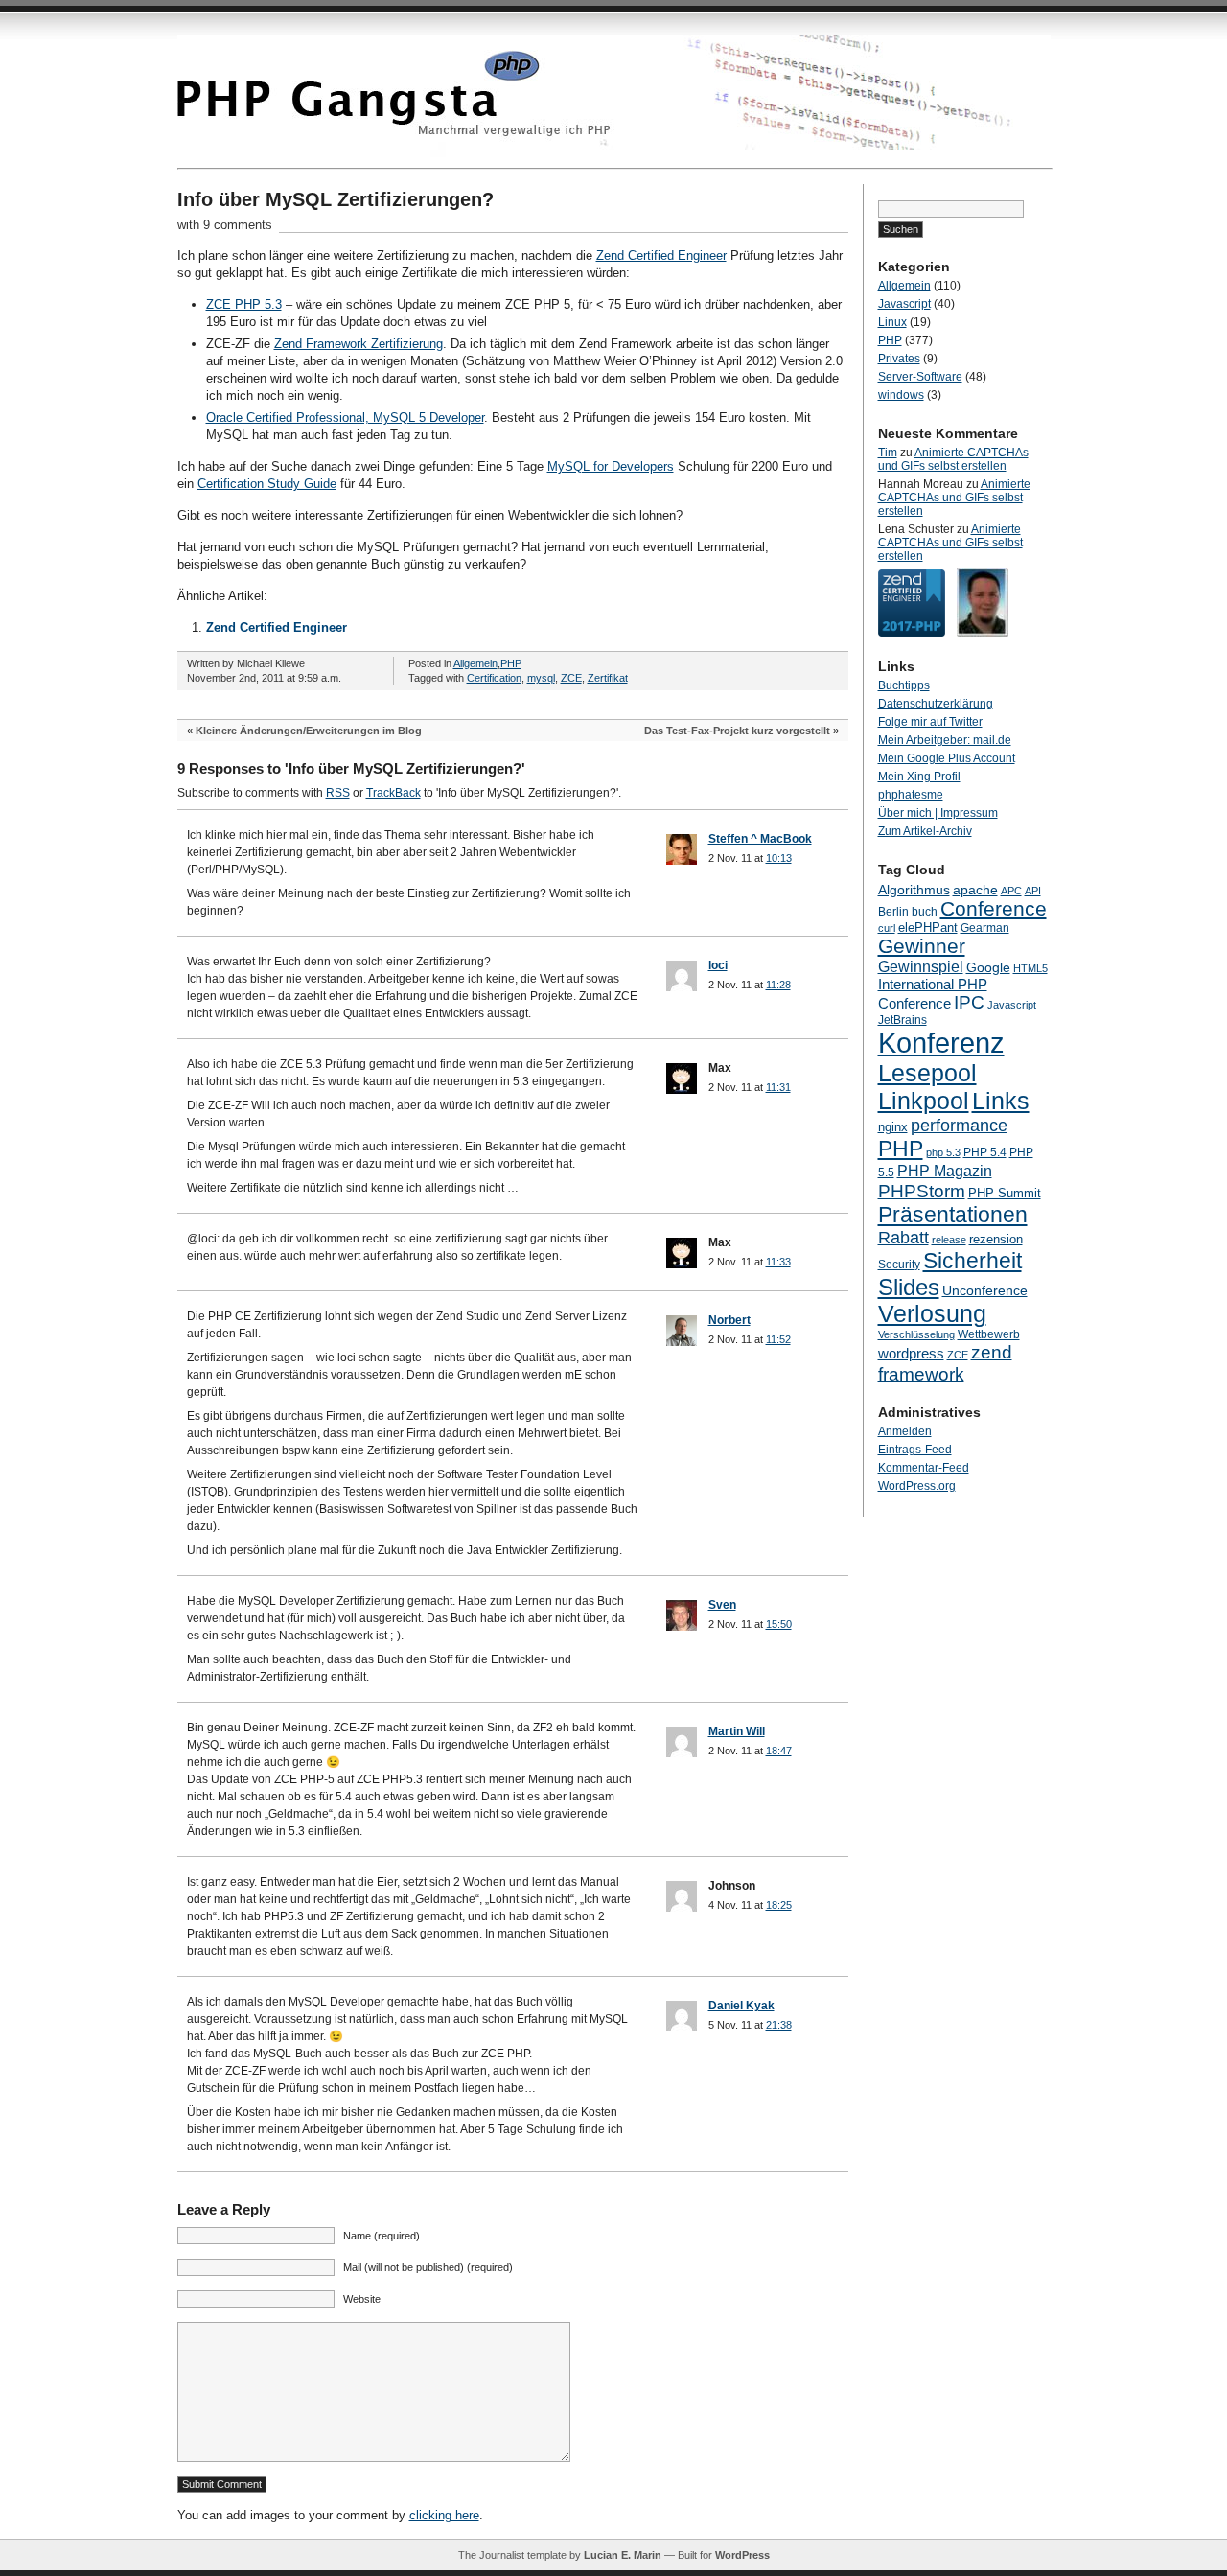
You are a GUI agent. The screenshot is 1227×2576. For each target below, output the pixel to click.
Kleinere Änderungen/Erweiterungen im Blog (309, 731)
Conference (994, 908)
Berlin (893, 912)
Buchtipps (904, 685)
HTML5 (1030, 968)
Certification (494, 678)
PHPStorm (922, 1191)
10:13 (779, 858)
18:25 (779, 1905)
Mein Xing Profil (919, 777)
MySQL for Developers (611, 466)
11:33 (778, 1262)
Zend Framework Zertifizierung (359, 344)
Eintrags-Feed (915, 1450)
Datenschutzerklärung (936, 704)
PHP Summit (1005, 1193)
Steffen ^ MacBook (760, 839)
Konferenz (941, 1043)
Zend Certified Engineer (661, 255)
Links (1001, 1101)
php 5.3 (943, 1152)
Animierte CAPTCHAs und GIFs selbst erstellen (953, 459)
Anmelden (905, 1431)
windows (901, 395)
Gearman (985, 928)
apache (975, 890)
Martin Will (737, 1731)
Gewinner (922, 946)
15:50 (779, 1624)
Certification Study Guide (267, 484)
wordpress (911, 1353)
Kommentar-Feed (924, 1468)
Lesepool (927, 1073)
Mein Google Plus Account (947, 758)
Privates (899, 359)
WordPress (742, 2555)
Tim (888, 453)
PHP (511, 663)
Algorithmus (914, 890)
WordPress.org (917, 1486)
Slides (909, 1287)
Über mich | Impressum (938, 813)
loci (718, 965)
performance (959, 1125)
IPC (969, 1002)
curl (887, 928)
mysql (541, 678)
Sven (722, 1605)
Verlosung (932, 1314)
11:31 (778, 1087)
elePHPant (928, 928)
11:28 (778, 985)
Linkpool (924, 1101)
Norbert (729, 1320)
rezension (996, 1239)
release (949, 1240)
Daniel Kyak (741, 2006)
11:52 (778, 1339)
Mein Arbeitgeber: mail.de (945, 740)
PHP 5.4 (985, 1152)
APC (1011, 891)
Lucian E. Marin (623, 2555)
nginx (893, 1127)
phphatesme (911, 795)
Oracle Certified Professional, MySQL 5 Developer (345, 418)
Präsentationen (953, 1215)
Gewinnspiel (921, 966)
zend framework (945, 1363)
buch (925, 912)
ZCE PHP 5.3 (244, 304)
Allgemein (475, 663)
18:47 (779, 1751)
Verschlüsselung (916, 1334)
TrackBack (394, 793)
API (1033, 891)
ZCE (571, 678)
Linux (892, 322)
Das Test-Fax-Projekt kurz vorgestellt (737, 731)
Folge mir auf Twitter (930, 722)
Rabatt (903, 1238)
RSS (338, 793)
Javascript (904, 304)
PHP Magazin (945, 1171)
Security (899, 1265)
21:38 (779, 2025)
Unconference (985, 1290)
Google (988, 967)
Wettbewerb (989, 1334)
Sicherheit (972, 1261)
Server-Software (920, 377)
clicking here (444, 2515)
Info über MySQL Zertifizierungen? (336, 199)
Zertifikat (608, 678)
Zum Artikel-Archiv (925, 831)
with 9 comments (225, 225)
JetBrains (903, 1020)
